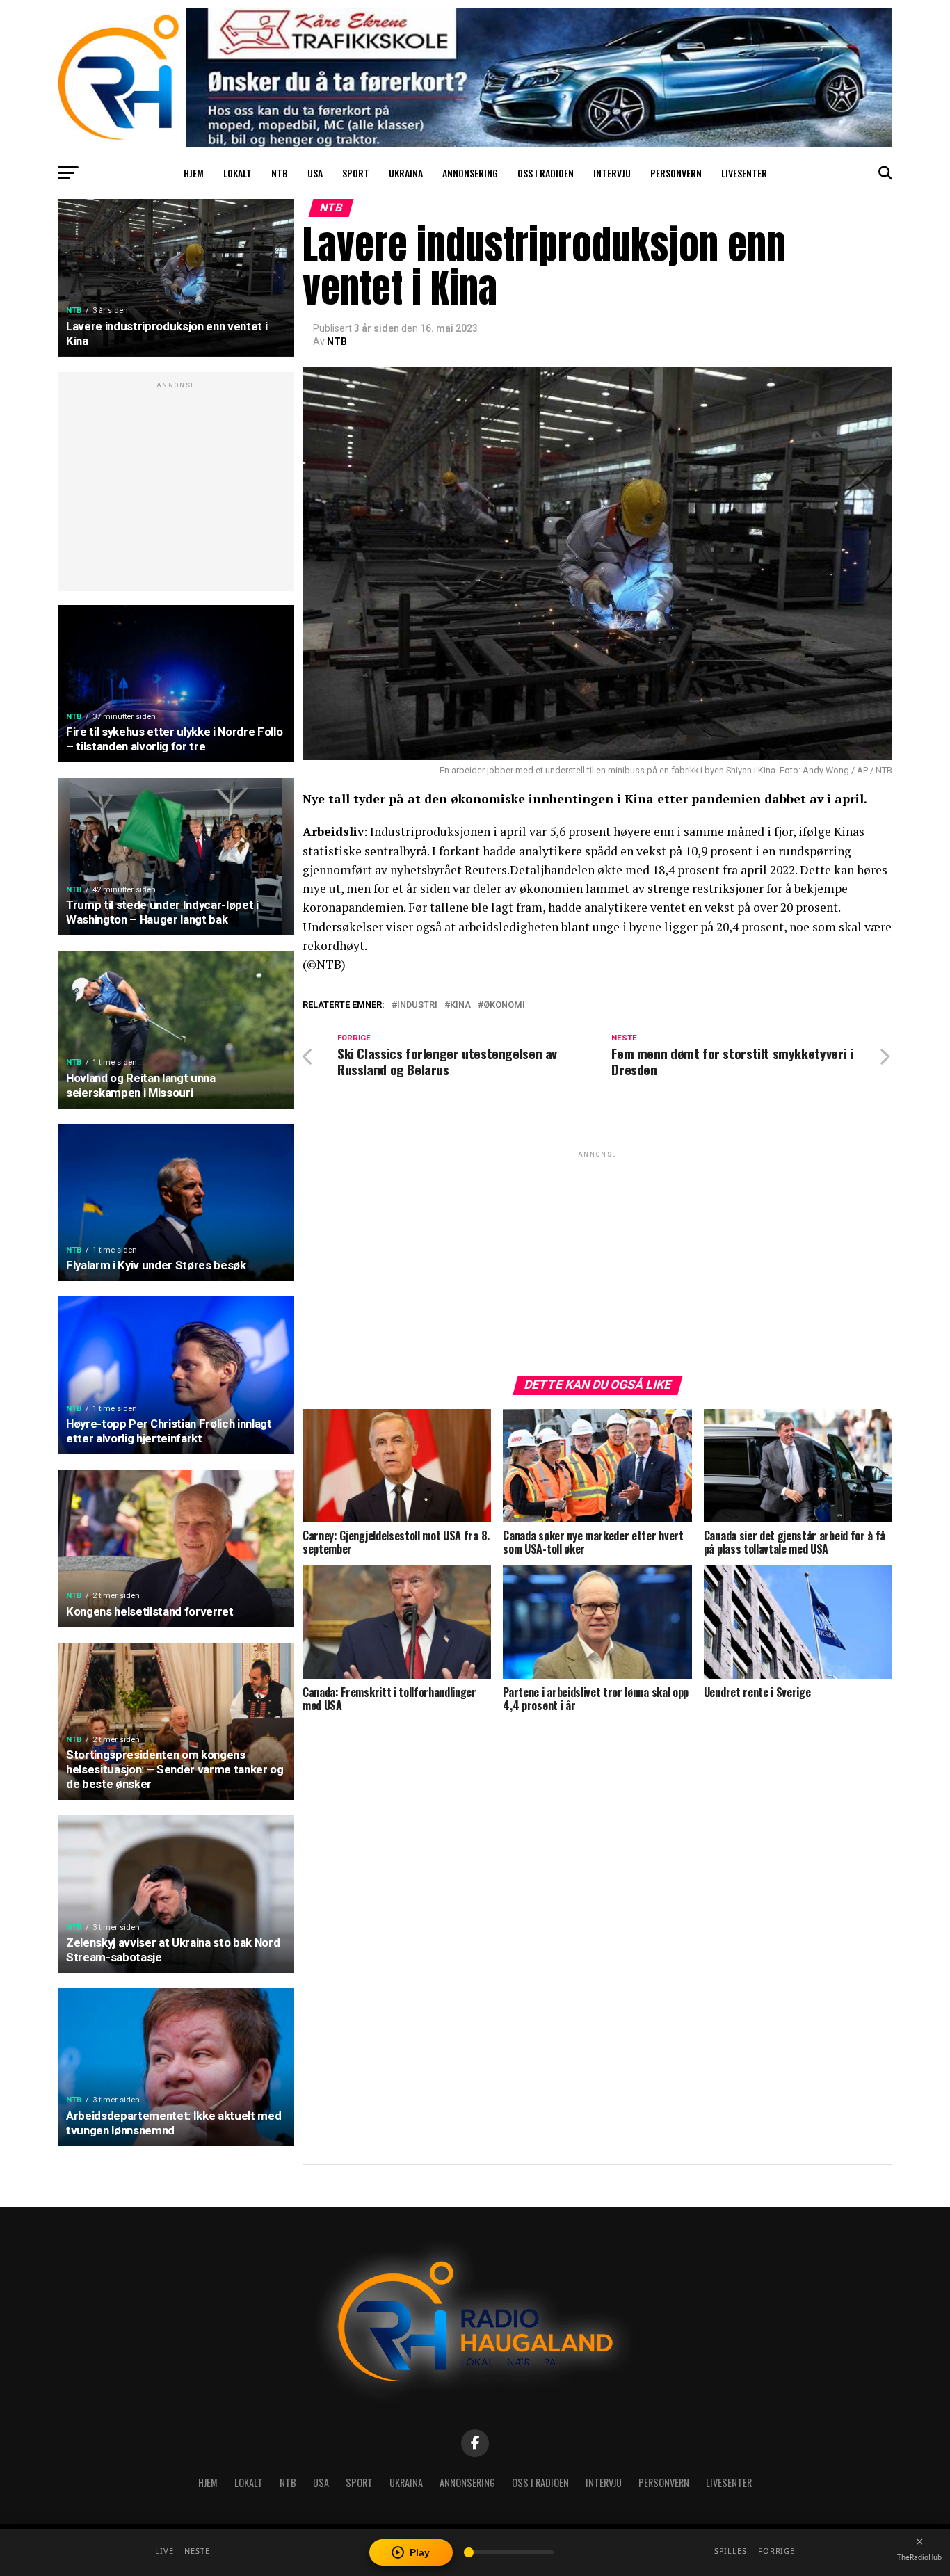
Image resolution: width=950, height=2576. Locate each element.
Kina (460, 1005)
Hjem (194, 173)
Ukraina (406, 173)
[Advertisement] (176, 489)
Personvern (676, 173)
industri (417, 1005)
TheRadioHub (919, 2557)
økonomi (504, 1005)
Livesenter (744, 173)
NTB (280, 173)
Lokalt (237, 173)
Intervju (612, 173)
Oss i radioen (546, 173)
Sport (356, 173)
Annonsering (470, 173)
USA (315, 173)
